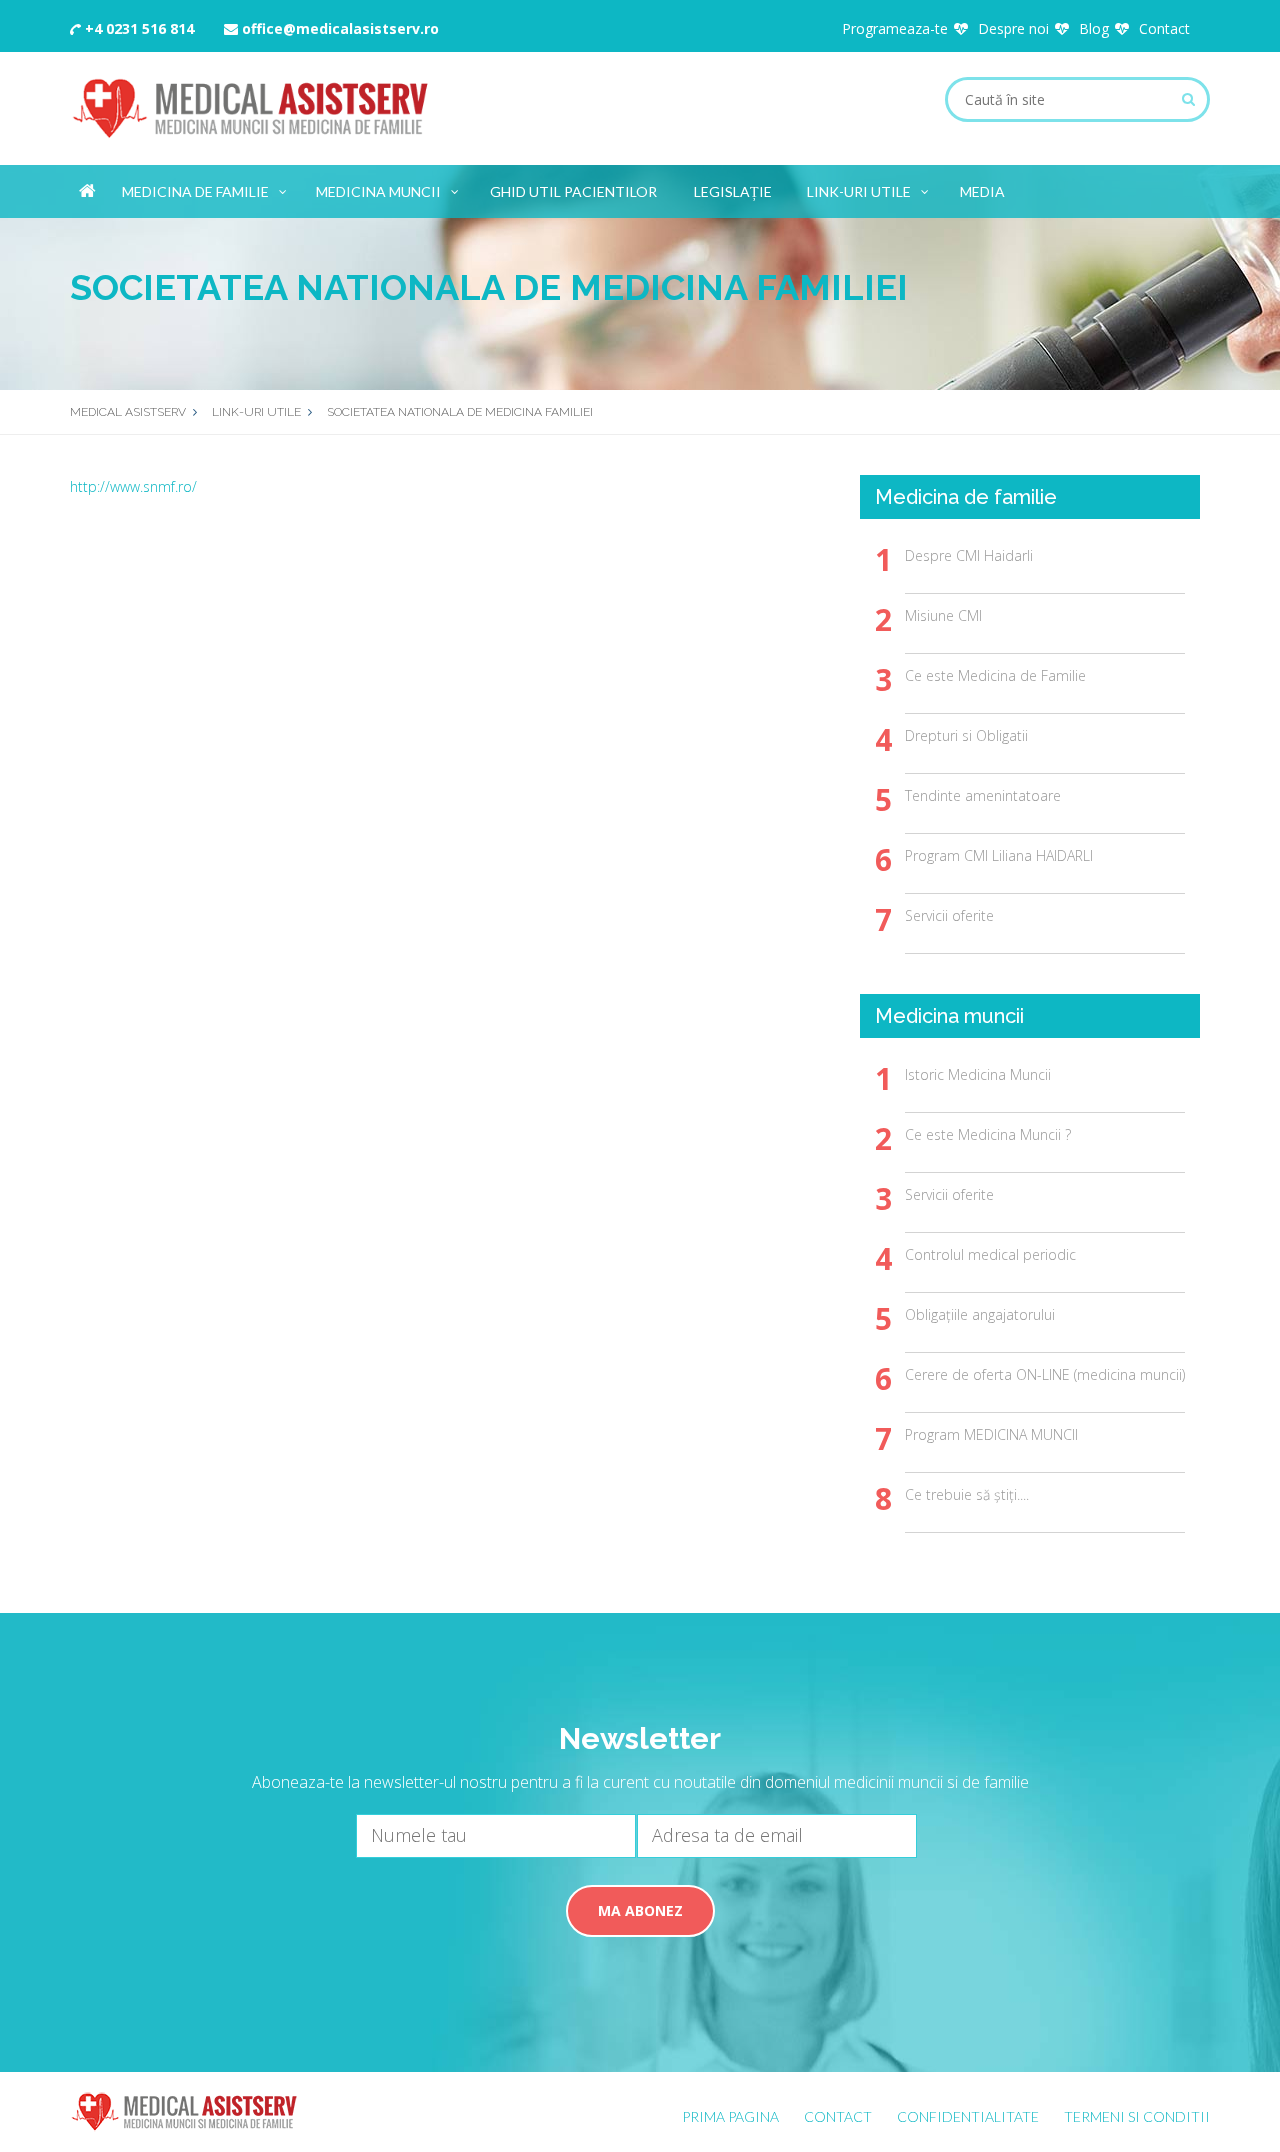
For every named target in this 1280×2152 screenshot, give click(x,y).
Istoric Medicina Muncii (978, 1074)
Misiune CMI (943, 615)
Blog (1094, 28)
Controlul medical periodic (990, 1254)
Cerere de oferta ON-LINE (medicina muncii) (1045, 1374)
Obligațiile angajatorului (980, 1314)
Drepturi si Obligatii (966, 735)
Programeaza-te (895, 28)
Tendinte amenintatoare (983, 795)
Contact (1164, 28)
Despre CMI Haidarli (969, 555)
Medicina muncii (378, 191)
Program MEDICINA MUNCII (991, 1434)
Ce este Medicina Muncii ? (988, 1134)
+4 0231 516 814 (137, 28)
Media (982, 191)
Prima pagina (730, 2116)
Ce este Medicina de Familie (995, 675)
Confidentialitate (968, 2116)
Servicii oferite (949, 915)
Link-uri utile (859, 191)
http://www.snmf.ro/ (133, 486)
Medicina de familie (195, 191)
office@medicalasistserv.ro (338, 28)
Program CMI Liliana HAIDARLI (999, 855)
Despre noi (1013, 28)
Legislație (733, 191)
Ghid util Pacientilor (573, 191)
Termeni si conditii (1137, 2116)
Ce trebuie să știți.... (967, 1494)
